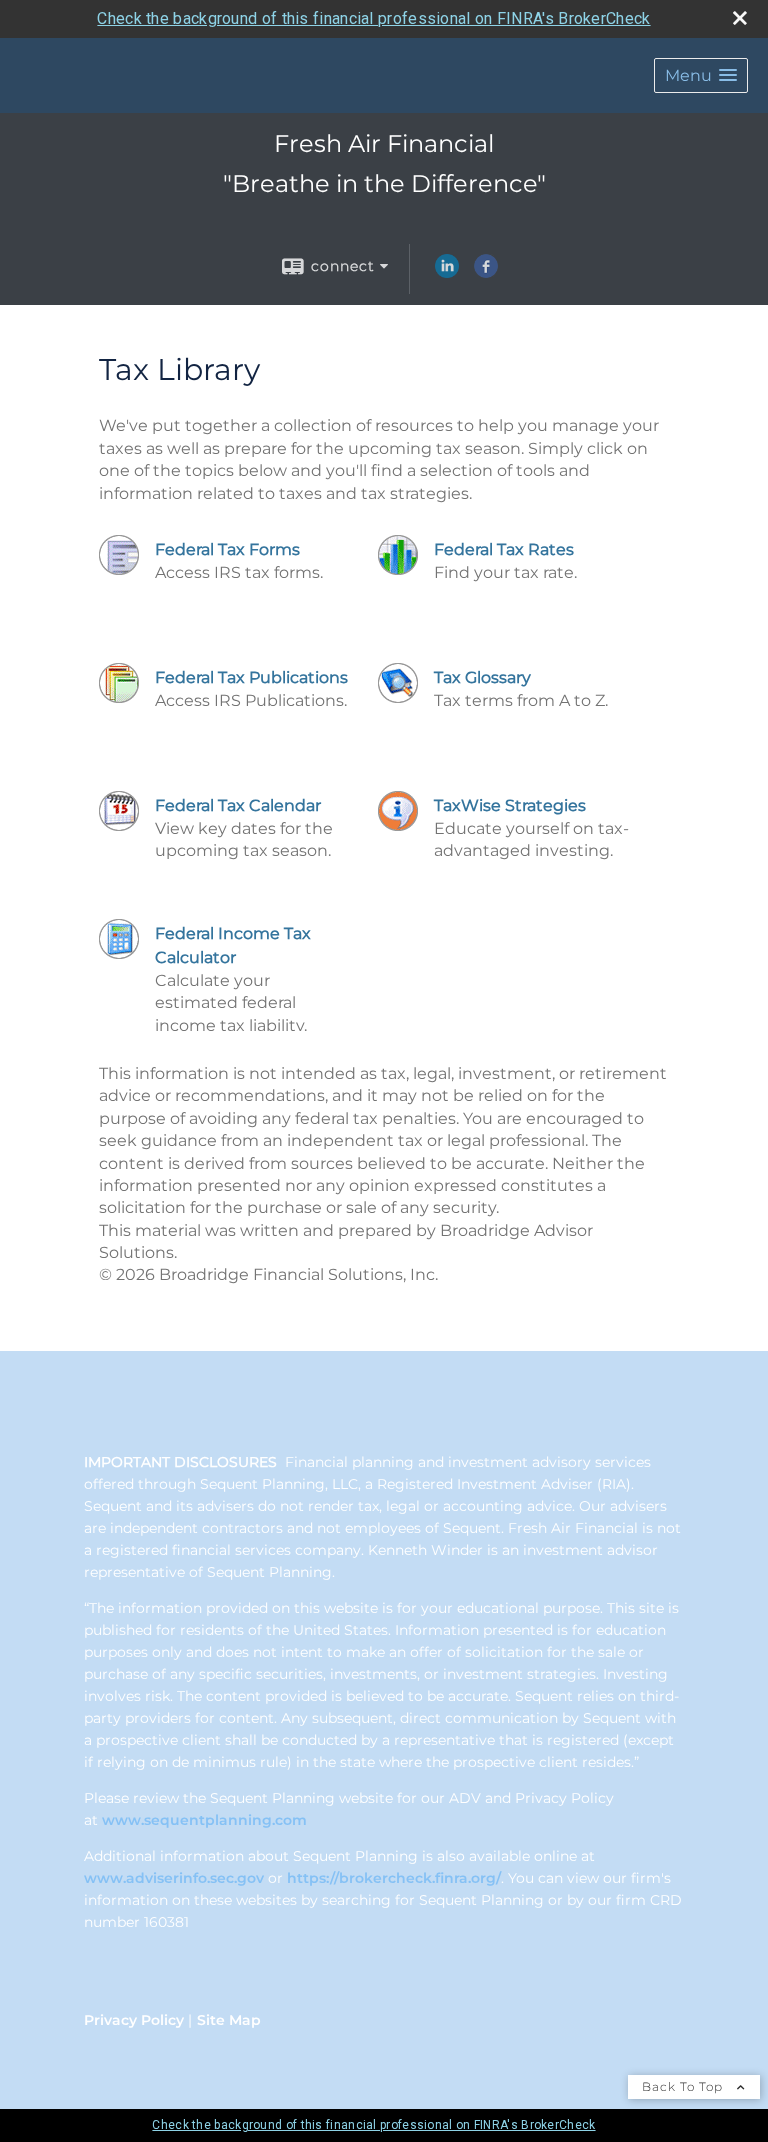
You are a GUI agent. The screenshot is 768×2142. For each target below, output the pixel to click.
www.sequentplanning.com (204, 1820)
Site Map (229, 2020)
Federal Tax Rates (504, 549)
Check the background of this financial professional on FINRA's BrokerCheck (373, 18)
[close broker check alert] (740, 18)
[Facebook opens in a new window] (486, 273)
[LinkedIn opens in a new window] (447, 273)
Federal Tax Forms (227, 549)
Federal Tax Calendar (238, 805)
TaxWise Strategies (510, 805)
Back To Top (684, 2086)
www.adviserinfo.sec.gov (174, 1878)
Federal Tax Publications (251, 677)
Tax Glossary (482, 677)
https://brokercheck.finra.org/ (394, 1878)
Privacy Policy (134, 2020)
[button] (701, 75)
